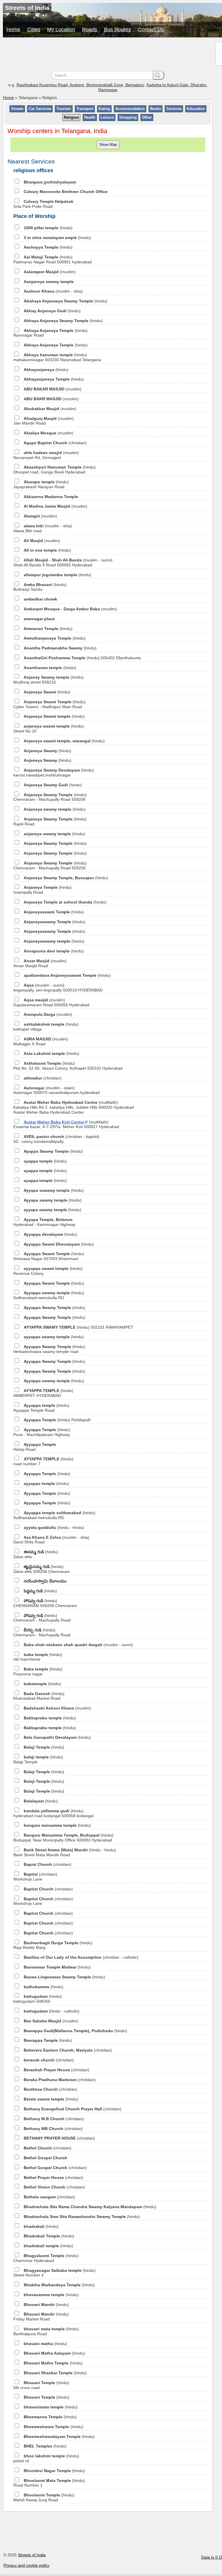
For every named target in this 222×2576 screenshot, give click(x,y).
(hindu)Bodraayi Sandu (40, 587)
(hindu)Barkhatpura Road (46, 2331)
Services (174, 109)
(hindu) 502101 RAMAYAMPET (78, 1327)
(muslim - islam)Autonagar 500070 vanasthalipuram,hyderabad (57, 1090)
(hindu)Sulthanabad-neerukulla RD (49, 1295)
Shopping (128, 117)
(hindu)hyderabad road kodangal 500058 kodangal (53, 1813)
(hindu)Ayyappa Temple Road (41, 1408)
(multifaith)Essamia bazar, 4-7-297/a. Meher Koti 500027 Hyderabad (66, 1124)
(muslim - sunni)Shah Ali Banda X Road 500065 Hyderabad (63, 562)
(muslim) (50, 272)
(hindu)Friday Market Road (41, 2317)
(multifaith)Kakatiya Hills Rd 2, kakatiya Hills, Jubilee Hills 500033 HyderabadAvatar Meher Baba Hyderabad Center (74, 1107)
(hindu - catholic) (52, 2011)
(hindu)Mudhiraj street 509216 (48, 680)
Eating (104, 109)
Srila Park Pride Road (43, 204)
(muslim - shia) (53, 291)
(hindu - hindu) (54, 1527)
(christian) (55, 443)
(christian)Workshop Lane (35, 1877)
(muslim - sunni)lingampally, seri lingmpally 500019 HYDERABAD (58, 988)
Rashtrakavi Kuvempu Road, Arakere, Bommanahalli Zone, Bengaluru (80, 85)
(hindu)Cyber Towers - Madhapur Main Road (49, 704)
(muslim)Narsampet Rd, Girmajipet (46, 455)
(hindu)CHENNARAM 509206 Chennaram (45, 1603)
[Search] (159, 75)
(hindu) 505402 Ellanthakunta (82, 658)
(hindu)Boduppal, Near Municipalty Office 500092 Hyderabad (63, 1838)
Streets (17, 109)
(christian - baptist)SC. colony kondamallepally (56, 1139)
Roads (90, 30)
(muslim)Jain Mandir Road (44, 421)
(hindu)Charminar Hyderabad (46, 2258)
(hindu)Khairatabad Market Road (39, 1696)
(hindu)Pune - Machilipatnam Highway (42, 1432)
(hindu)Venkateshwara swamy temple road (49, 1349)
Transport (85, 109)
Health (90, 117)
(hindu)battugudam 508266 (38, 1999)
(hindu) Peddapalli (57, 1420)
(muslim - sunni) (78, 1645)
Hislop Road (35, 1447)
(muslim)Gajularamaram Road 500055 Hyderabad (51, 1002)
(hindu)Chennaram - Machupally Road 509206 (50, 797)
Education (196, 109)
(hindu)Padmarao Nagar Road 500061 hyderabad (52, 259)
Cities (34, 30)
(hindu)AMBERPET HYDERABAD (43, 1393)
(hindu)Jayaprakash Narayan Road (41, 484)
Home (13, 30)
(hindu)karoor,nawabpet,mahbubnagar (54, 773)
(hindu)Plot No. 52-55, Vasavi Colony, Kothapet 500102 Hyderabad (68, 1066)
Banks (156, 109)
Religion (71, 117)
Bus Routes (118, 30)
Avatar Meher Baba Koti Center (54, 1122)
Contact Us (151, 30)
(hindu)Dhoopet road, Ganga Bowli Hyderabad (54, 470)
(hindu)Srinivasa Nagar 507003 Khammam (49, 1256)
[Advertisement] (108, 55)
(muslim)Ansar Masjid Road (40, 963)
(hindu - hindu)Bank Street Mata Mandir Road (65, 1852)
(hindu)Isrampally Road (42, 890)
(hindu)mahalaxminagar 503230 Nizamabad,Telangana (57, 357)
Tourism (64, 109)
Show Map (108, 145)
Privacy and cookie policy (26, 2565)
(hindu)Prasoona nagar (38, 1671)
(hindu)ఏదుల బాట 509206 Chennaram (42, 1569)
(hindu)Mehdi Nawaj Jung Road (44, 2497)
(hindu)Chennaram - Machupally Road (42, 1618)
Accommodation (130, 109)
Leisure (107, 117)
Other (147, 117)
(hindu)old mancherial (38, 1657)
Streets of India (32, 2555)
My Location (61, 30)
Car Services (40, 109)
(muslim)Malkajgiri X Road (41, 1041)
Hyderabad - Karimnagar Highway (44, 1222)
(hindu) (48, 228)
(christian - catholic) (81, 1957)
